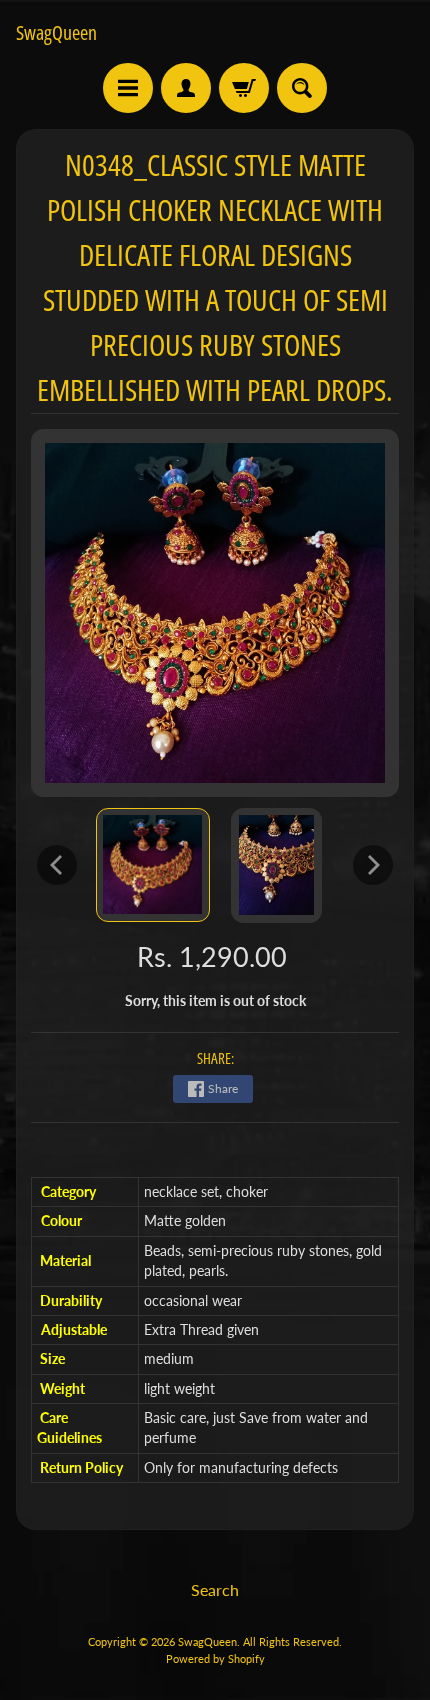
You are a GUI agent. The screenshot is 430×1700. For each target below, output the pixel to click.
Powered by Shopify (215, 1658)
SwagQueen (56, 33)
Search (215, 1589)
